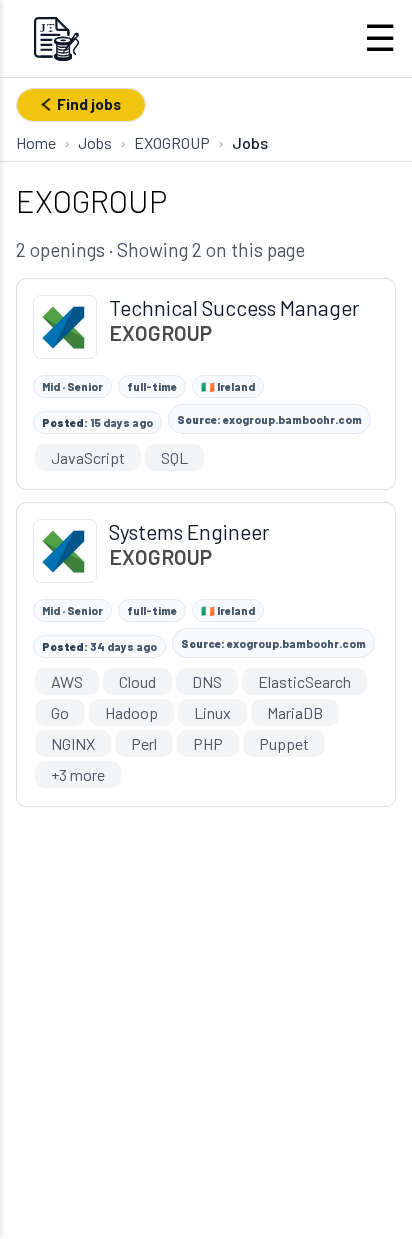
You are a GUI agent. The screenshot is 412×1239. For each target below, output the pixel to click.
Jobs (95, 142)
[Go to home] (56, 38)
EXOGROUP (172, 142)
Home (36, 142)
